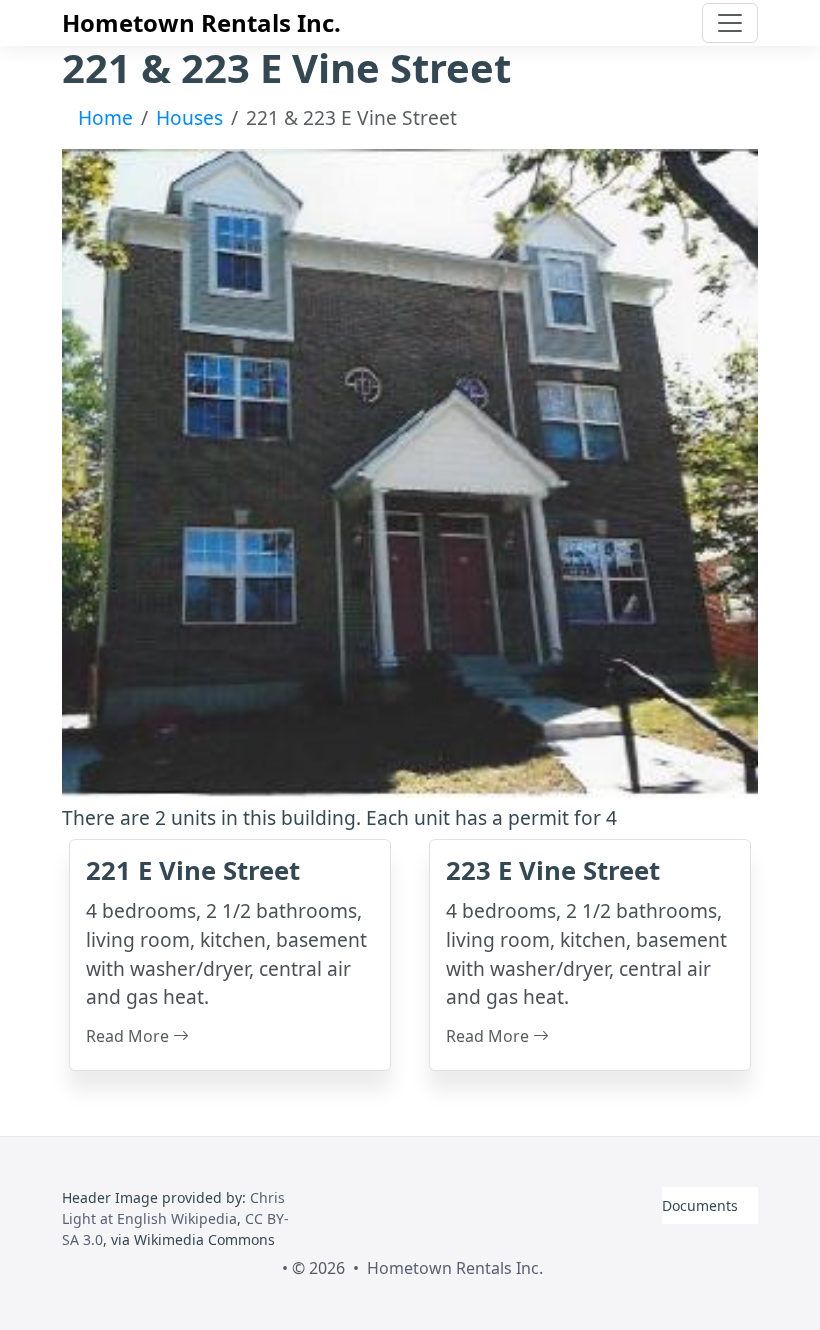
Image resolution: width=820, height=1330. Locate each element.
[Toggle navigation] (730, 23)
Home (105, 117)
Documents (700, 1205)
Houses (189, 117)
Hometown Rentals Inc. (201, 22)
